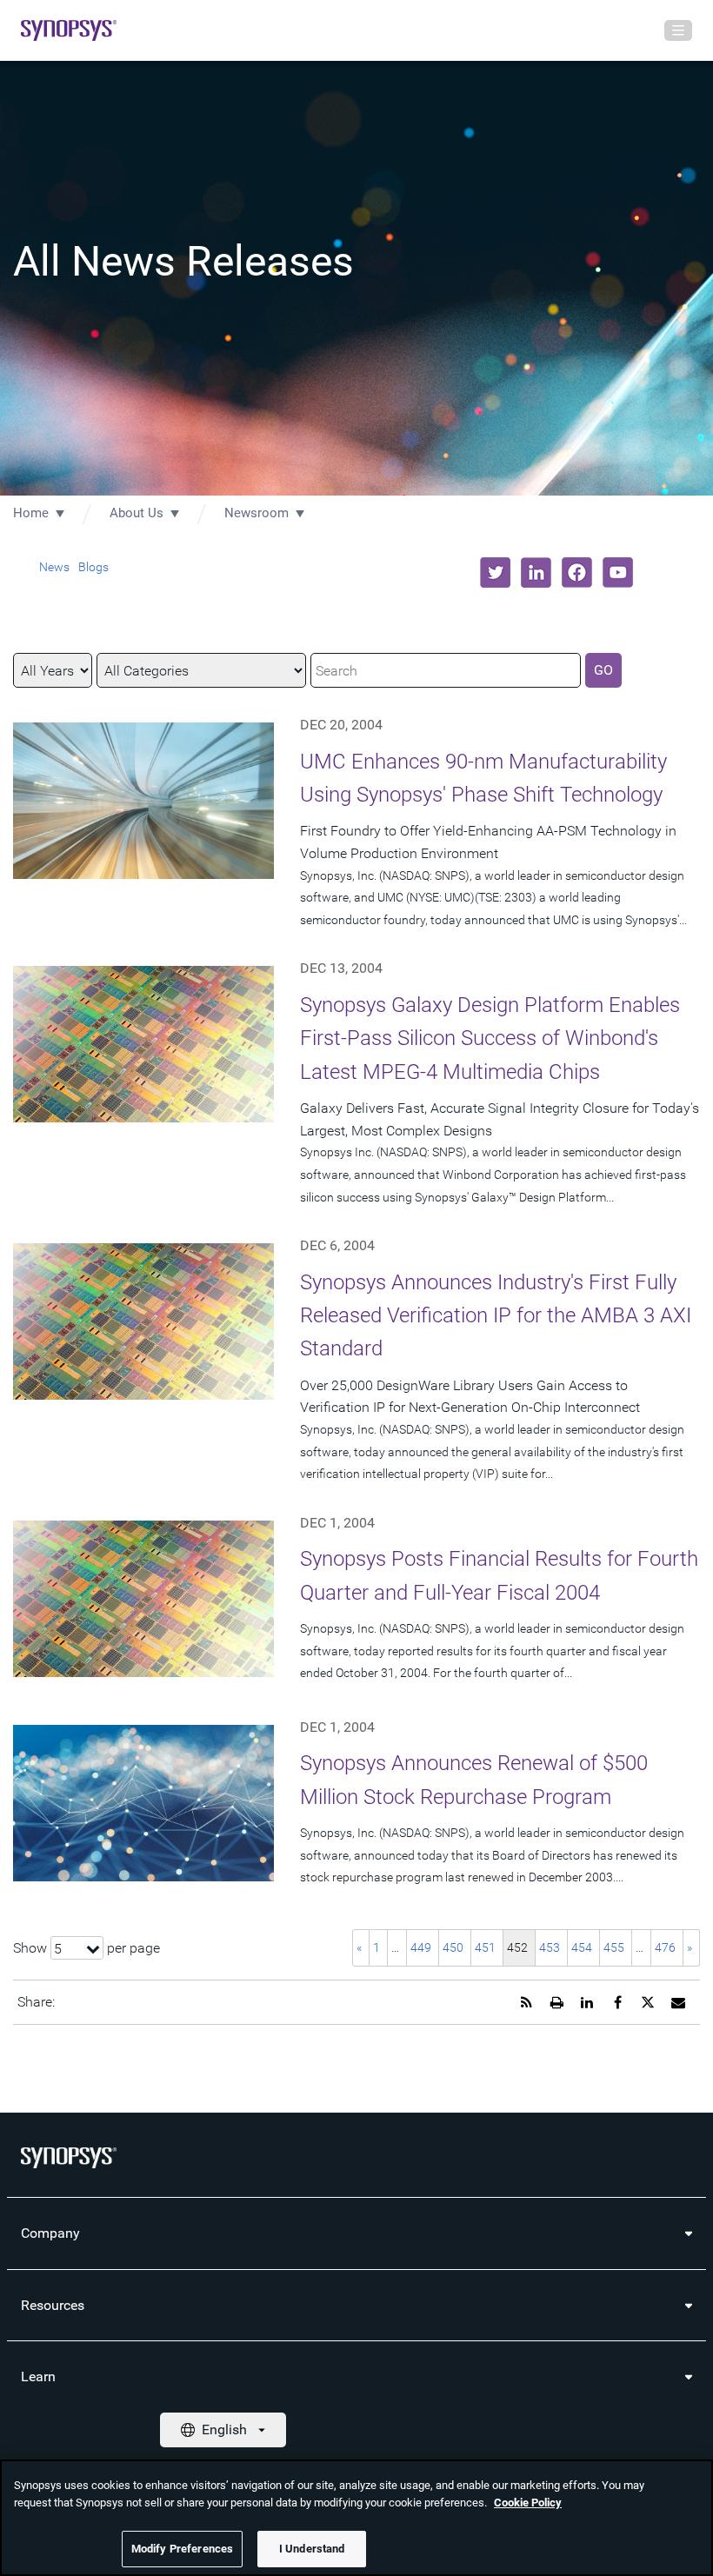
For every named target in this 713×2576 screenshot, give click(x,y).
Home (31, 513)
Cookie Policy (528, 2503)
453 (550, 1947)
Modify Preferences (182, 2549)
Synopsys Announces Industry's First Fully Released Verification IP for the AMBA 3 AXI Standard (496, 1316)
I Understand (312, 2549)
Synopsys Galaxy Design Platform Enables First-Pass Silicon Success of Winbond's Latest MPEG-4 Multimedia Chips (490, 1038)
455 (614, 1947)
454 (582, 1947)
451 (485, 1947)
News (54, 567)
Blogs (93, 567)
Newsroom (257, 513)
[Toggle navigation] (678, 30)
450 (453, 1947)
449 (421, 1947)
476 (665, 1947)
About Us (137, 513)
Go (603, 670)
